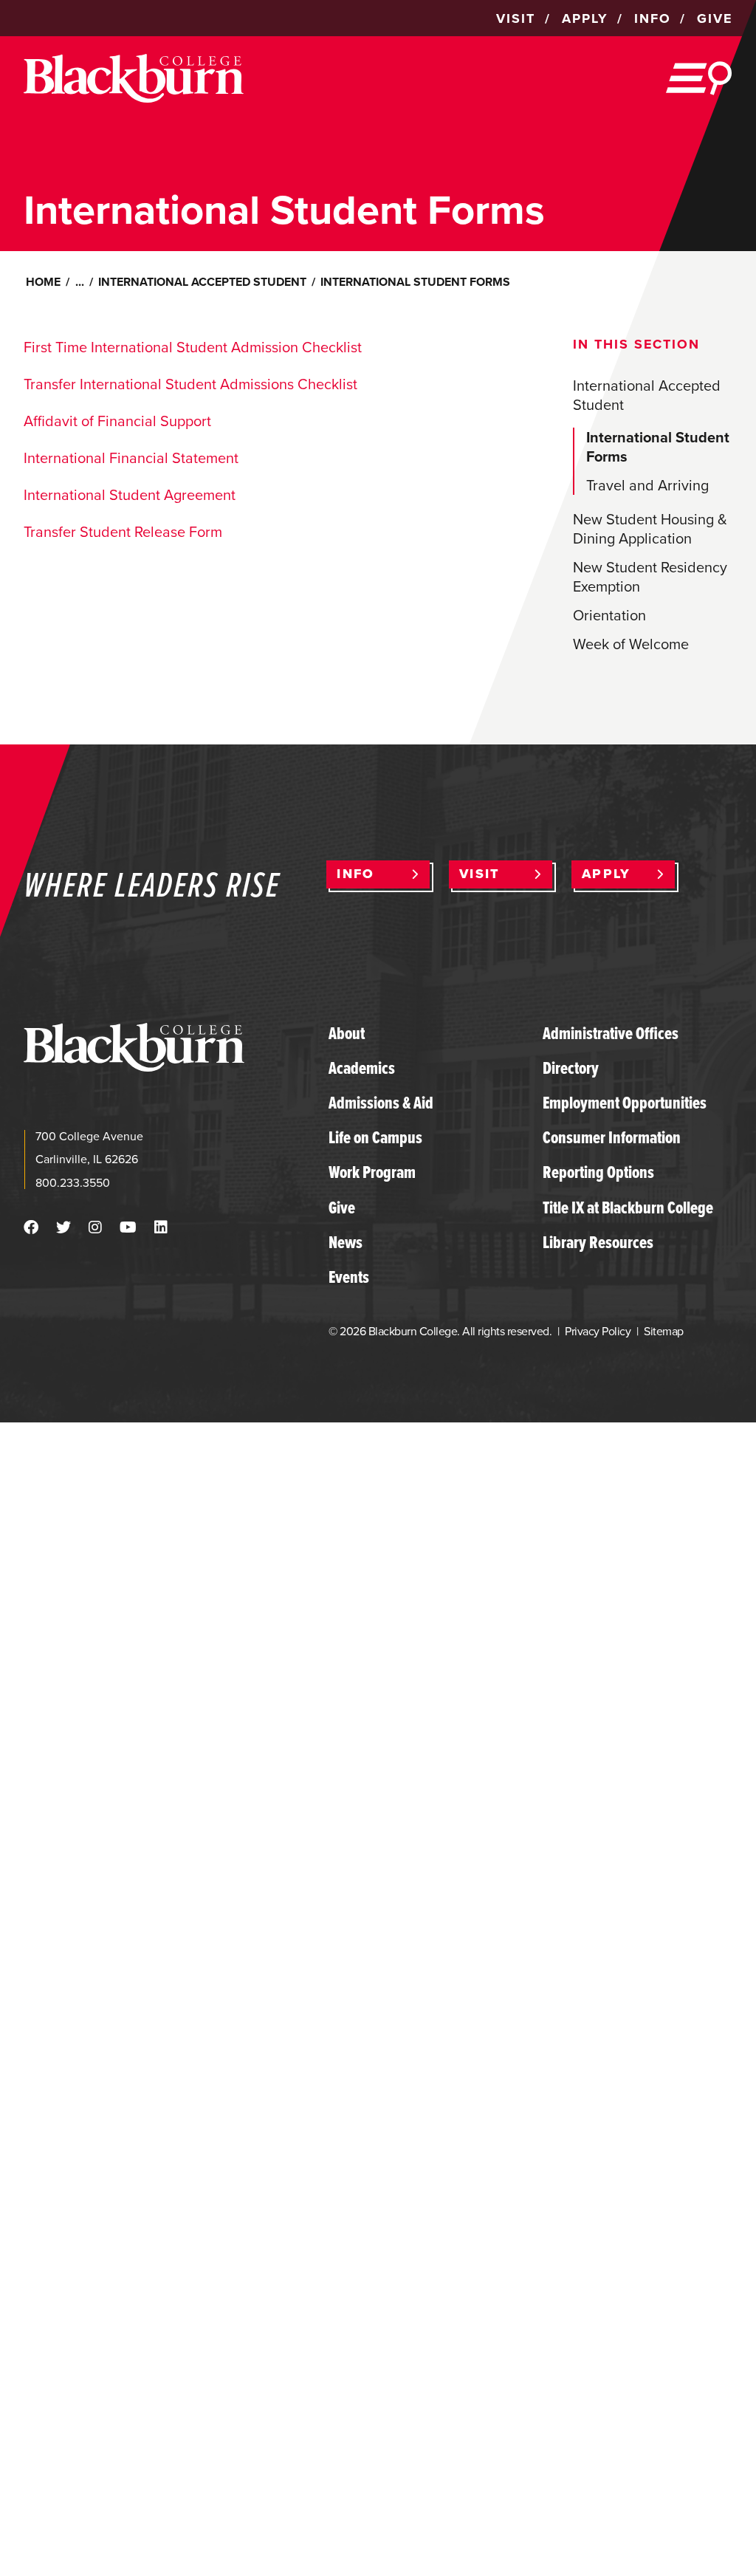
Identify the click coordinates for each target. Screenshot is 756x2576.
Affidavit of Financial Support (117, 421)
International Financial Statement (131, 458)
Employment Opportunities (625, 1103)
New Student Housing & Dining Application (650, 529)
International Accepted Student (202, 282)
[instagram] (95, 1227)
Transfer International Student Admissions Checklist (190, 384)
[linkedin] (161, 1227)
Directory (571, 1068)
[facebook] (31, 1227)
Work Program (372, 1172)
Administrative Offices (611, 1033)
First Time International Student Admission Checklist (193, 347)
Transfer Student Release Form (123, 532)
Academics (362, 1068)
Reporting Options (598, 1172)
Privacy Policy (598, 1331)
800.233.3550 (73, 1183)
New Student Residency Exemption (650, 577)
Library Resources (598, 1242)
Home (43, 282)
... (80, 282)
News (346, 1242)
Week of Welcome (631, 644)
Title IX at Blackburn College (628, 1207)
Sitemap (663, 1331)
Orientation (609, 615)
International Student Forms (658, 447)
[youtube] (128, 1227)
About (347, 1033)
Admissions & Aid (381, 1103)
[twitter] (63, 1227)
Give (342, 1207)
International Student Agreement (130, 495)
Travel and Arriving (647, 485)
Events (349, 1277)
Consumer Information (612, 1137)
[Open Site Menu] (699, 78)
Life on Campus (375, 1137)
